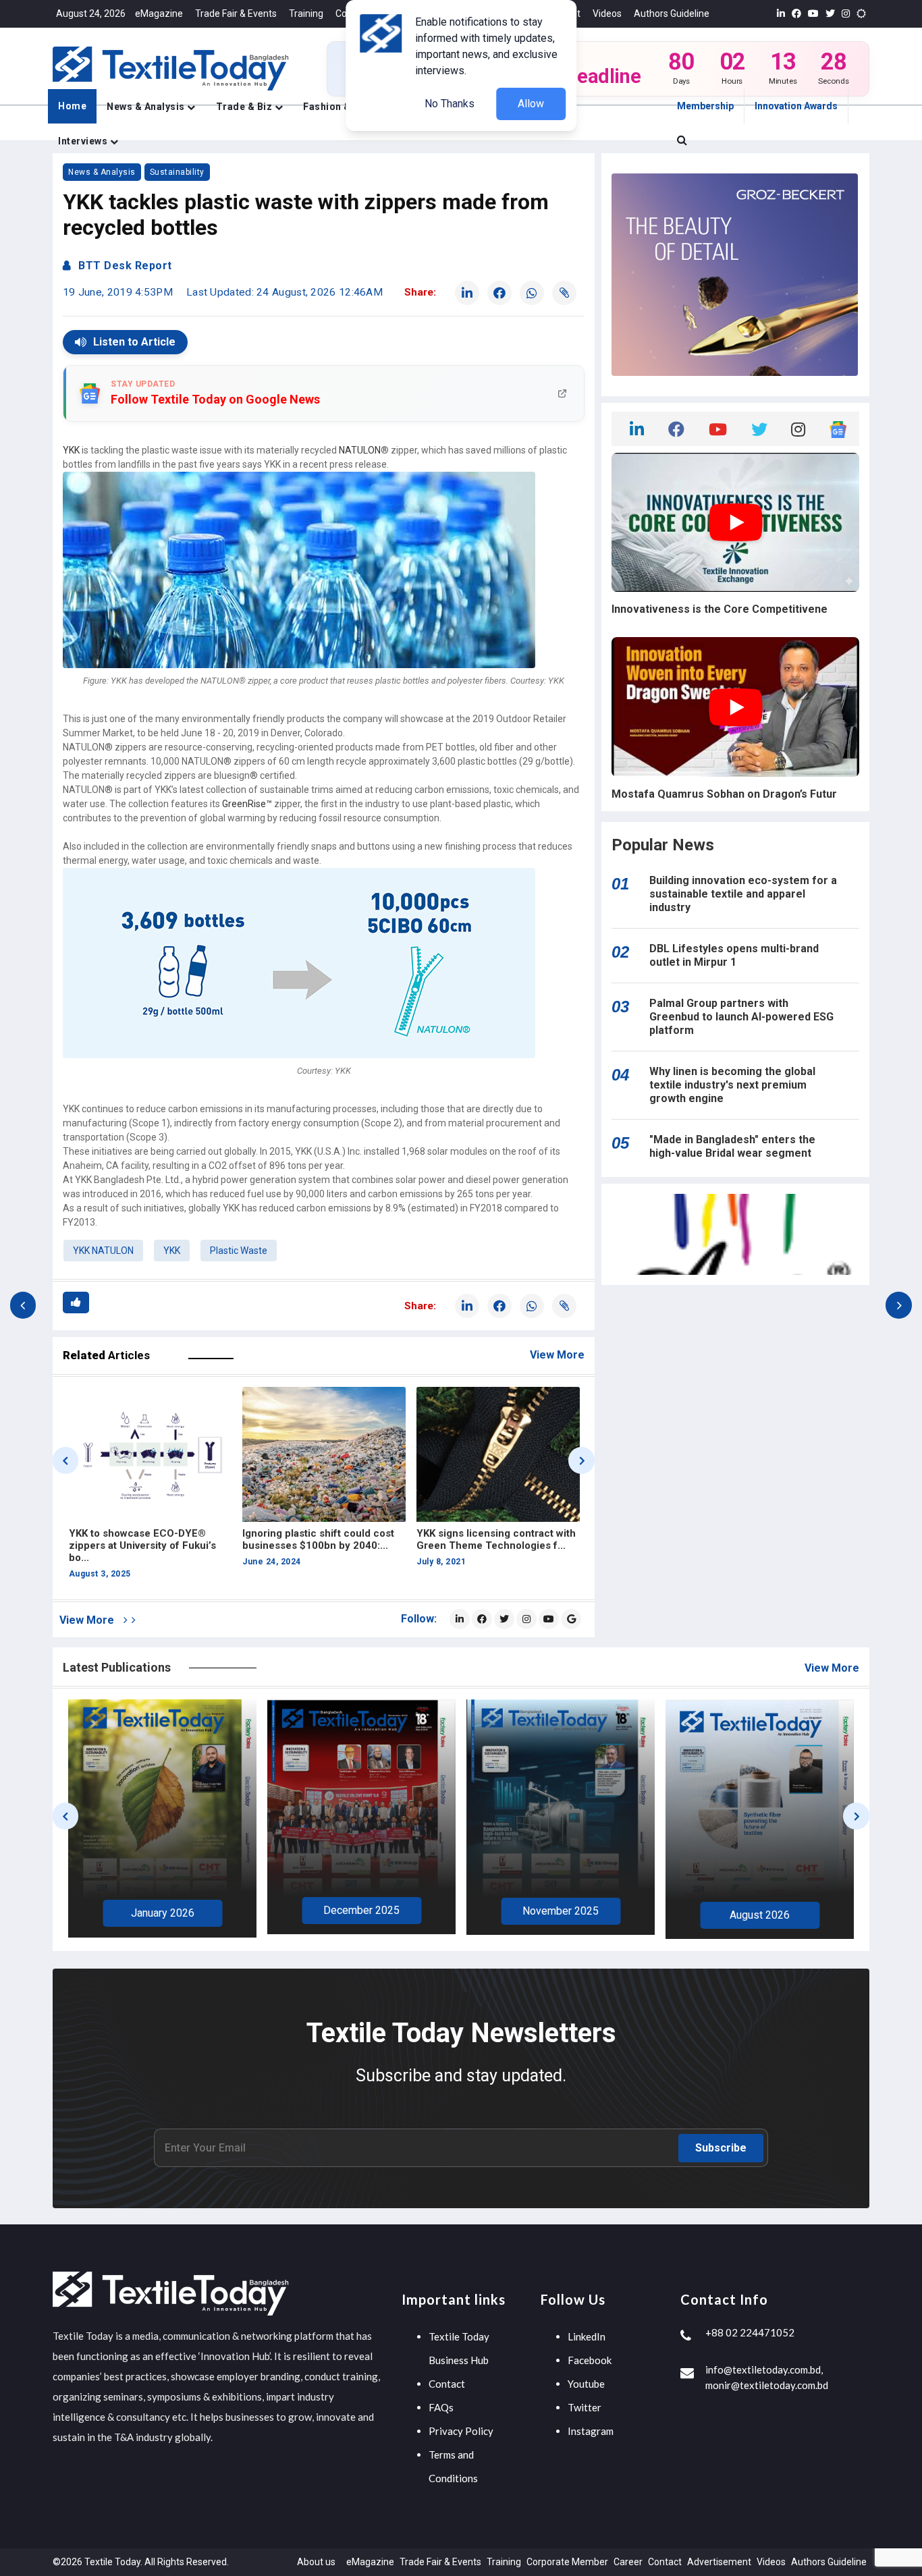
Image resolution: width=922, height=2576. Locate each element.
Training (306, 13)
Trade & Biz (245, 107)
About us (316, 2562)
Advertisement (719, 2562)
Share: (420, 292)
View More (557, 1355)
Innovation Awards (796, 106)
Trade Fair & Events (236, 13)
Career (628, 2562)
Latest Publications (117, 1667)
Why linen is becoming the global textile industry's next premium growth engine (732, 1085)
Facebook (590, 2360)
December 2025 (162, 1910)
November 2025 (361, 1911)
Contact (447, 2384)
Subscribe (721, 2148)
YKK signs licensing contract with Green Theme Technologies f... (322, 1539)
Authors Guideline (672, 13)
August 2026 (561, 1915)
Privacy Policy (461, 2431)
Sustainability (177, 172)
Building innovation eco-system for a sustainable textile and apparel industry (743, 894)
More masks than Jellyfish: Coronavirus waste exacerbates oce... (492, 1545)
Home (72, 106)
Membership (705, 106)
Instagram (591, 2431)
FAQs (441, 2407)
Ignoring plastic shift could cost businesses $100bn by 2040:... (144, 1539)
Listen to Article (134, 342)
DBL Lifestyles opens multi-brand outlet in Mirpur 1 (734, 955)
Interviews (84, 141)
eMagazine (159, 13)
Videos (607, 13)
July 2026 (760, 1916)
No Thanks (450, 104)
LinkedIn (587, 2336)
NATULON (360, 450)
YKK (71, 450)
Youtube (586, 2384)
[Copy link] (564, 293)
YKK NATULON (103, 1251)
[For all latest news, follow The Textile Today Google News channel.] (571, 1619)
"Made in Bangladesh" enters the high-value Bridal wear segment (732, 1146)
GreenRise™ (247, 804)
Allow (531, 104)
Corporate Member (567, 2562)
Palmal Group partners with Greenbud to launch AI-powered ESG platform (741, 1017)
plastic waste (239, 1251)
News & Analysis (147, 107)
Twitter (585, 2407)
